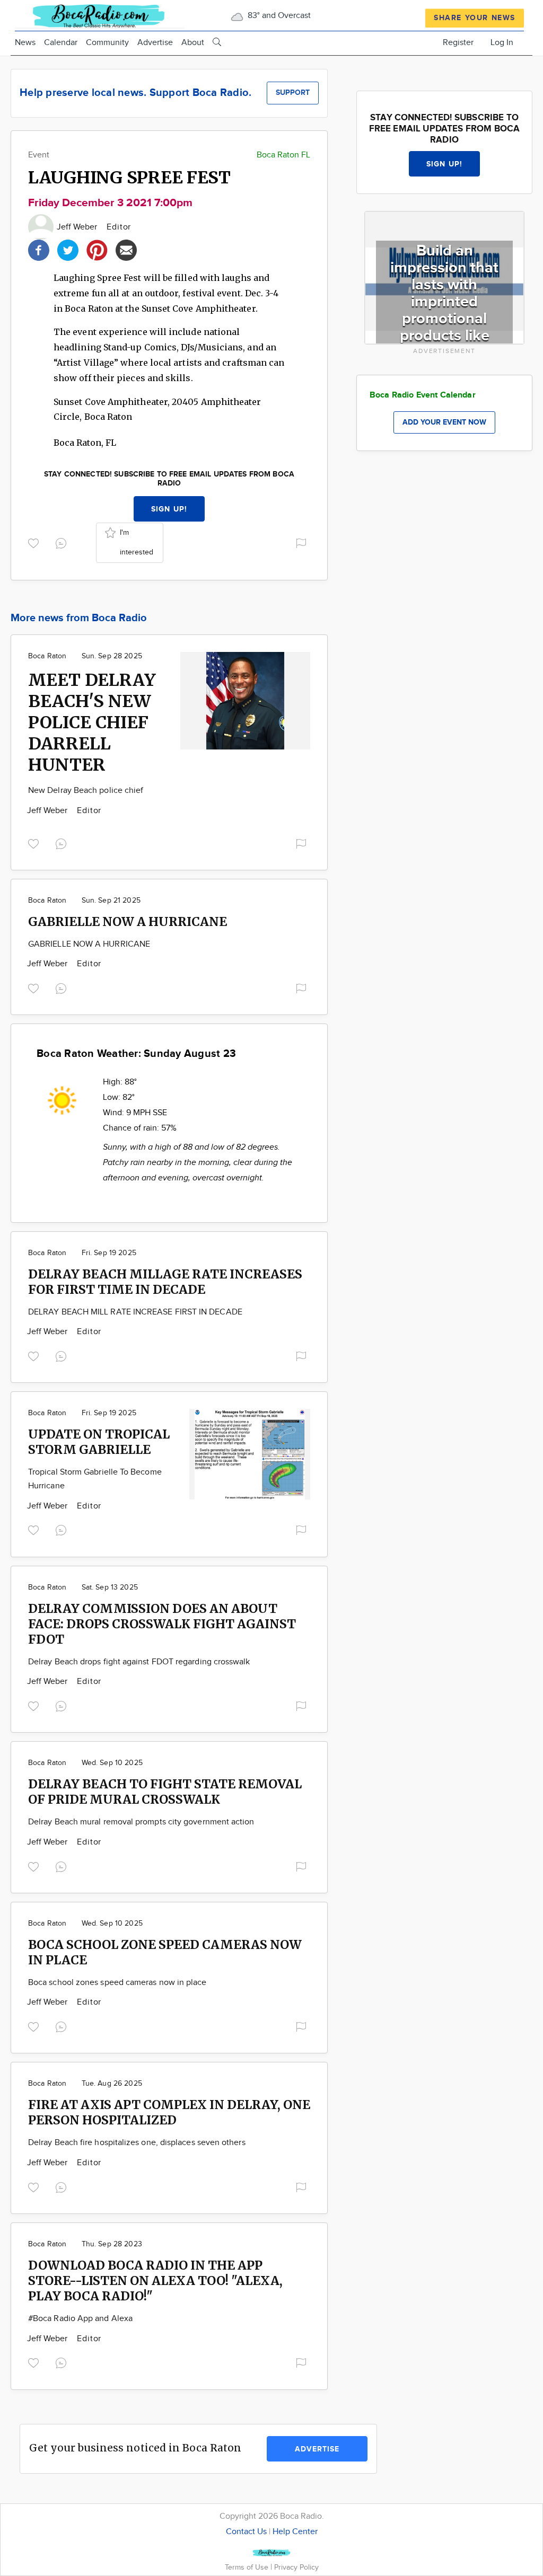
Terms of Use (248, 2567)
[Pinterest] (97, 249)
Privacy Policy (296, 2567)
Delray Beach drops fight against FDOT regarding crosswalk (139, 1662)
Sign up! (169, 509)
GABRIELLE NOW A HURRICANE (128, 921)
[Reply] (63, 542)
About (193, 43)
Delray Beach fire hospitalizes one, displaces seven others (137, 2143)
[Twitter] (68, 249)
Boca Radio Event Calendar (423, 395)
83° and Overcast (278, 16)
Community (107, 43)
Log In (502, 43)
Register (458, 43)
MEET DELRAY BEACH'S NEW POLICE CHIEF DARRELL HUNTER (92, 722)
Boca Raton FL (283, 155)
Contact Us (246, 2532)
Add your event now (444, 422)
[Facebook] (39, 249)
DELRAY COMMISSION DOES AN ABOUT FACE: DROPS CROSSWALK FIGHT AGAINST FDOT (162, 1624)
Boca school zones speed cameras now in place (117, 1983)
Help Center (295, 2532)
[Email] (126, 249)
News (25, 43)
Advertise (155, 43)
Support (293, 92)
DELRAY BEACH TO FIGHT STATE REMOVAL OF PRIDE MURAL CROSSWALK (165, 1792)
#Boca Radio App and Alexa (80, 2319)
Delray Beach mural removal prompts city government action (141, 1822)
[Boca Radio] (100, 15)
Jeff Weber (78, 227)
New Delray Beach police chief (86, 791)
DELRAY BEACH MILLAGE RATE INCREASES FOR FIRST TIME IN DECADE (165, 1282)
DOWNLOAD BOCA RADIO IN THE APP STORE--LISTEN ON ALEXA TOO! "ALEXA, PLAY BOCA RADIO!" (155, 2281)
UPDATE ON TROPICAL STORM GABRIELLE (99, 1442)
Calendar (61, 43)
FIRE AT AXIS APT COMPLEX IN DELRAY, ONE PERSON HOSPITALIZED (169, 2112)
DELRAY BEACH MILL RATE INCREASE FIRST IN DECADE (135, 1312)
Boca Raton (47, 656)
